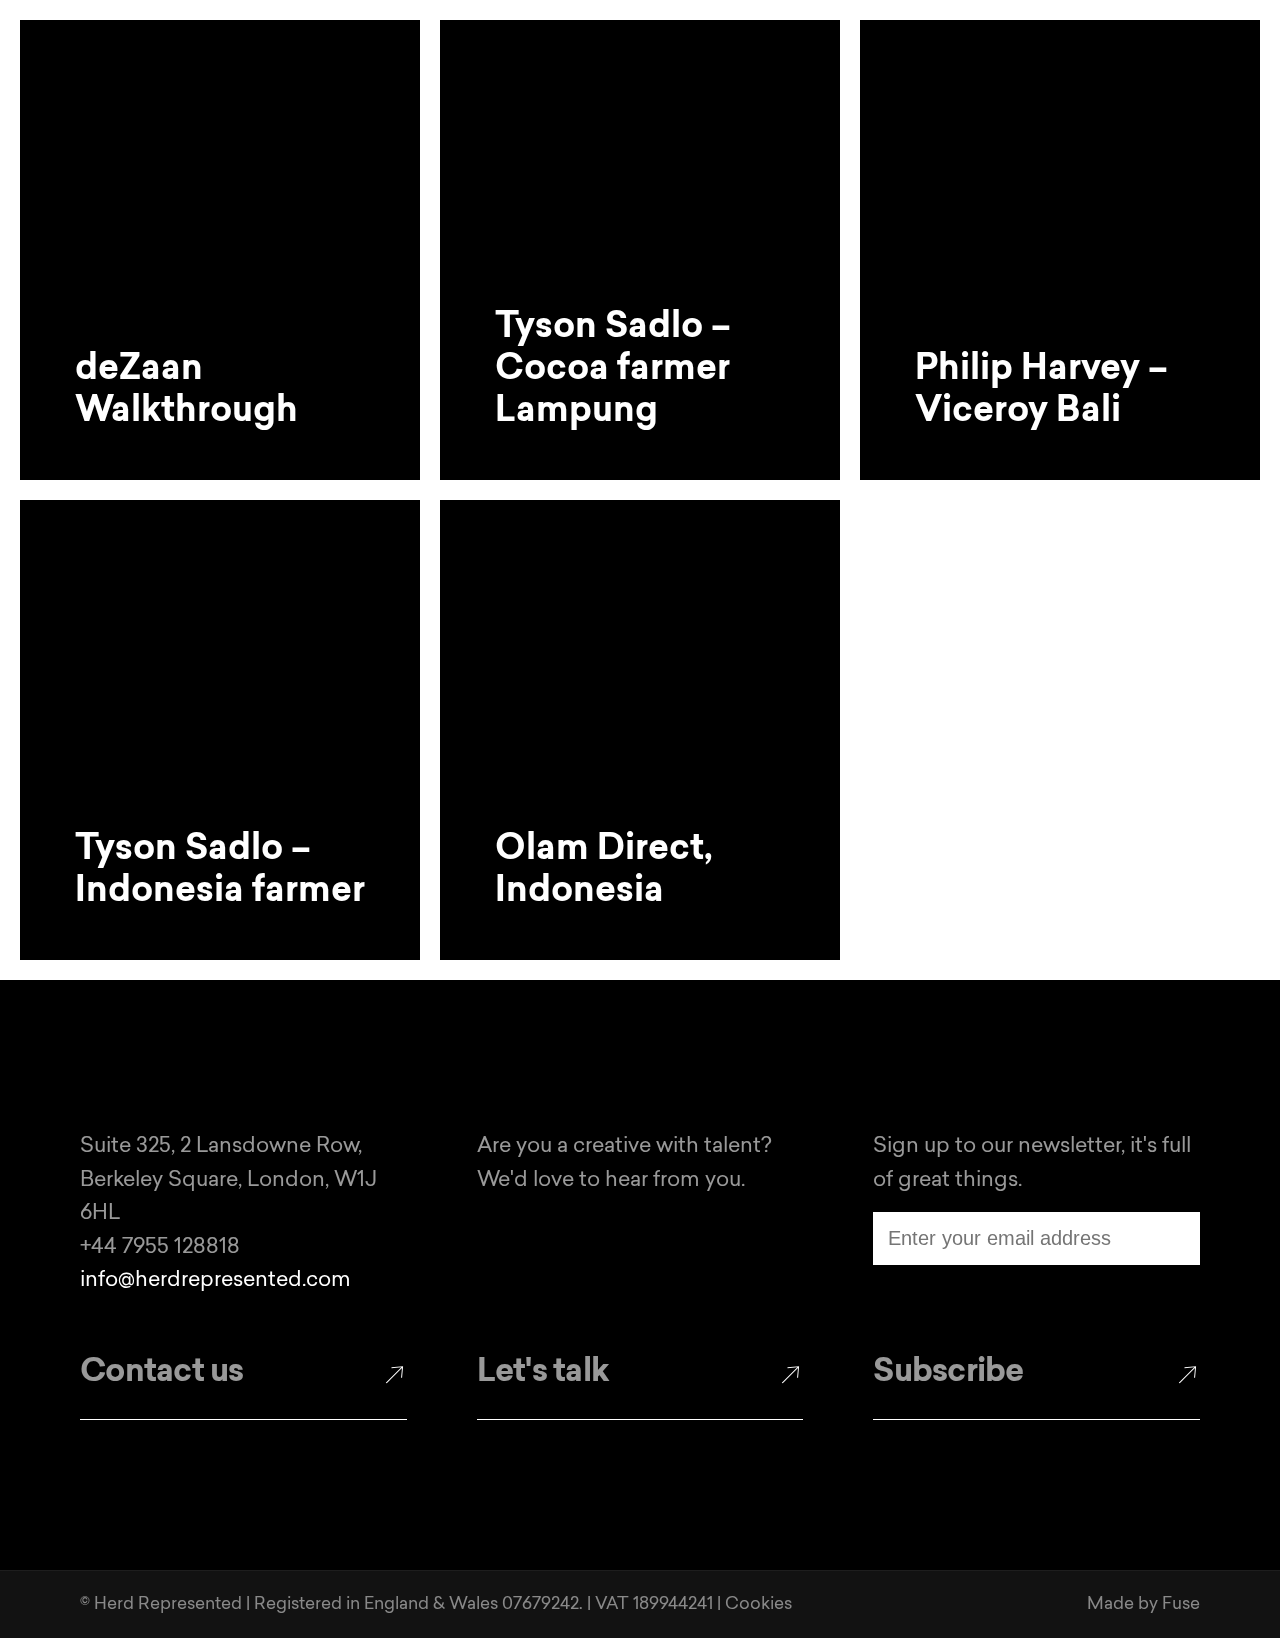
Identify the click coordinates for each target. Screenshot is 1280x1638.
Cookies (758, 1604)
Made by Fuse (1143, 1604)
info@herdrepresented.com (215, 1280)
